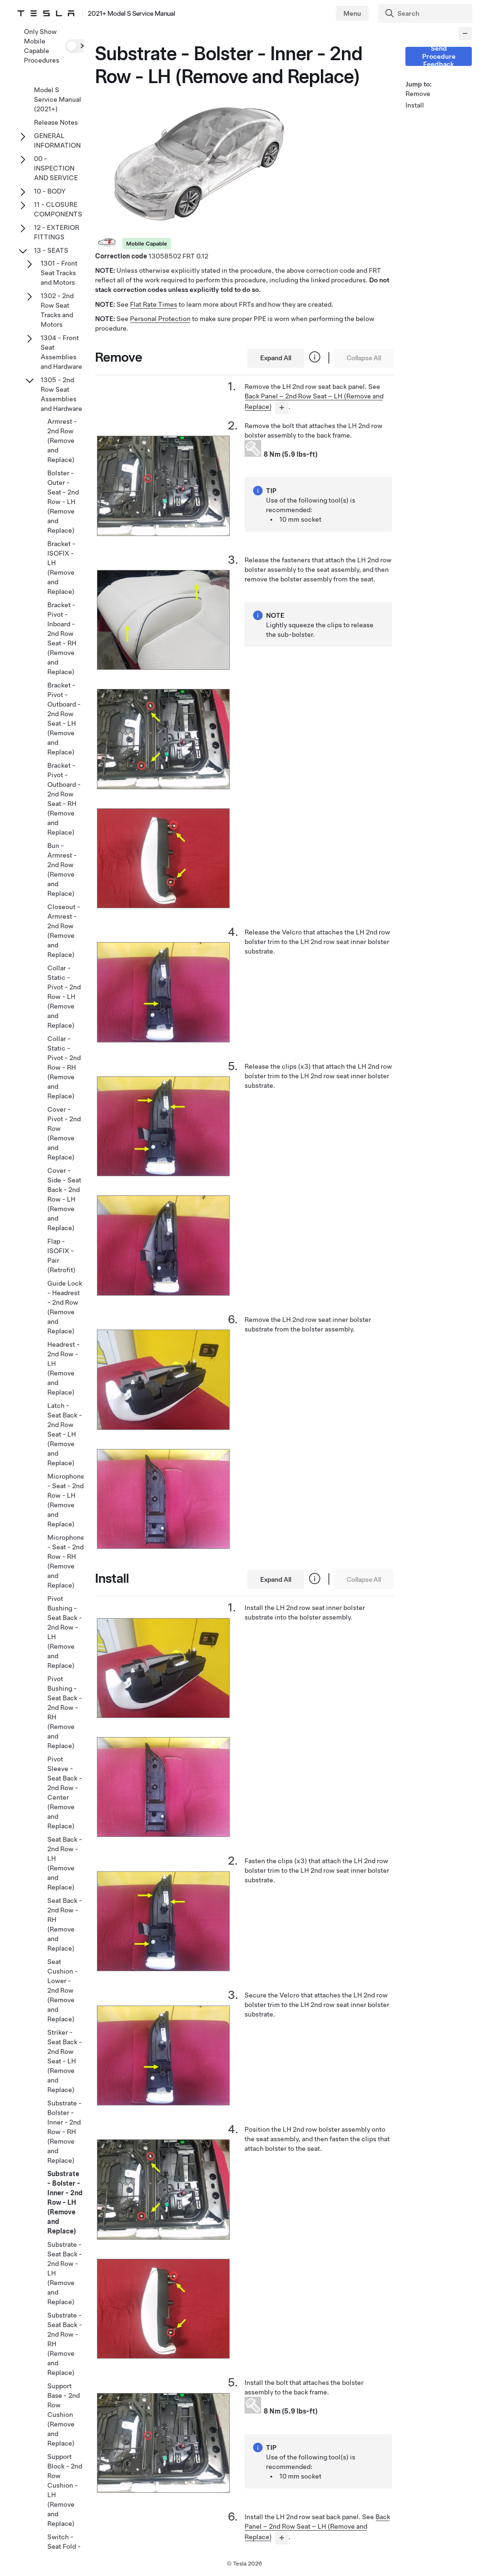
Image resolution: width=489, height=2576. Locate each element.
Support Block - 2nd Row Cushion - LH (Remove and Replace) (65, 2490)
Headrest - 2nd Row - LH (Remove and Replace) (64, 1368)
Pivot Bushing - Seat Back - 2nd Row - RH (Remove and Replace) (65, 1712)
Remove (418, 94)
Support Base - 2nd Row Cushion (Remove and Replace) (64, 2415)
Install (415, 105)
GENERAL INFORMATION (57, 140)
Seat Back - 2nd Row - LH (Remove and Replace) (65, 1863)
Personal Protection (160, 319)
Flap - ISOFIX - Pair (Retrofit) (61, 1256)
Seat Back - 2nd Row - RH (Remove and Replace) (65, 1924)
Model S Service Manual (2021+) (58, 99)
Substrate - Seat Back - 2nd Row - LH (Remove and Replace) (65, 2273)
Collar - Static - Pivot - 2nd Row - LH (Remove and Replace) (64, 997)
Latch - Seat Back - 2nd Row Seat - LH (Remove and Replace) (65, 1434)
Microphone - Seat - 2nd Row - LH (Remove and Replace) (66, 1500)
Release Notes (56, 122)
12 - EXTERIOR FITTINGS (57, 232)
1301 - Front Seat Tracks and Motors (59, 273)
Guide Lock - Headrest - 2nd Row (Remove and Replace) (65, 1307)
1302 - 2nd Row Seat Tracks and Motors (57, 310)
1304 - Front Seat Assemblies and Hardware (61, 352)
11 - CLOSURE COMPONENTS (58, 209)
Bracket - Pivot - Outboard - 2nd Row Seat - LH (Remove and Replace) (64, 719)
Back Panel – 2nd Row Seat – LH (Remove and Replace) (317, 2527)
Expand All (276, 358)
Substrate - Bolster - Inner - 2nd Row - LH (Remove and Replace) (65, 2202)
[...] (282, 408)
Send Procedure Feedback (439, 56)
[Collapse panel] (465, 33)
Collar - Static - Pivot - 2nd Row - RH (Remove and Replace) (64, 1067)
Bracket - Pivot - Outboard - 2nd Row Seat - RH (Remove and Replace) (64, 799)
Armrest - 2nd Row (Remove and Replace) (62, 440)
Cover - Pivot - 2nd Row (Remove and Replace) (64, 1133)
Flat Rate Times (154, 304)
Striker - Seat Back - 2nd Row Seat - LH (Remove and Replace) (65, 2061)
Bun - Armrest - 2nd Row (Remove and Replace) (62, 869)
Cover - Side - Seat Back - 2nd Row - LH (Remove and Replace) (64, 1199)
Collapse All (364, 358)
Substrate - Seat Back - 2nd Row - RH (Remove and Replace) (65, 2344)
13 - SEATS (51, 250)
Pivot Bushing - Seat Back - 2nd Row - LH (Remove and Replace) (65, 1632)
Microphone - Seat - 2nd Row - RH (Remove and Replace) (66, 1561)
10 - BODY (50, 191)
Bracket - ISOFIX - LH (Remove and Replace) (61, 568)
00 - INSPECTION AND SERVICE (56, 168)
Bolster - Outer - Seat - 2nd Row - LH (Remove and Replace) (63, 502)
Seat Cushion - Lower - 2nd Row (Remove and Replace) (63, 1990)
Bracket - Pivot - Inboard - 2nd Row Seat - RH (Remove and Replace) (62, 638)
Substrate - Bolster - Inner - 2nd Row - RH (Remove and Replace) (64, 2132)
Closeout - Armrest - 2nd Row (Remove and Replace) (64, 931)
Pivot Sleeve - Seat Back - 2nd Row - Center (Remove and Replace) (65, 1792)
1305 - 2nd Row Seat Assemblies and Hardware (61, 394)
